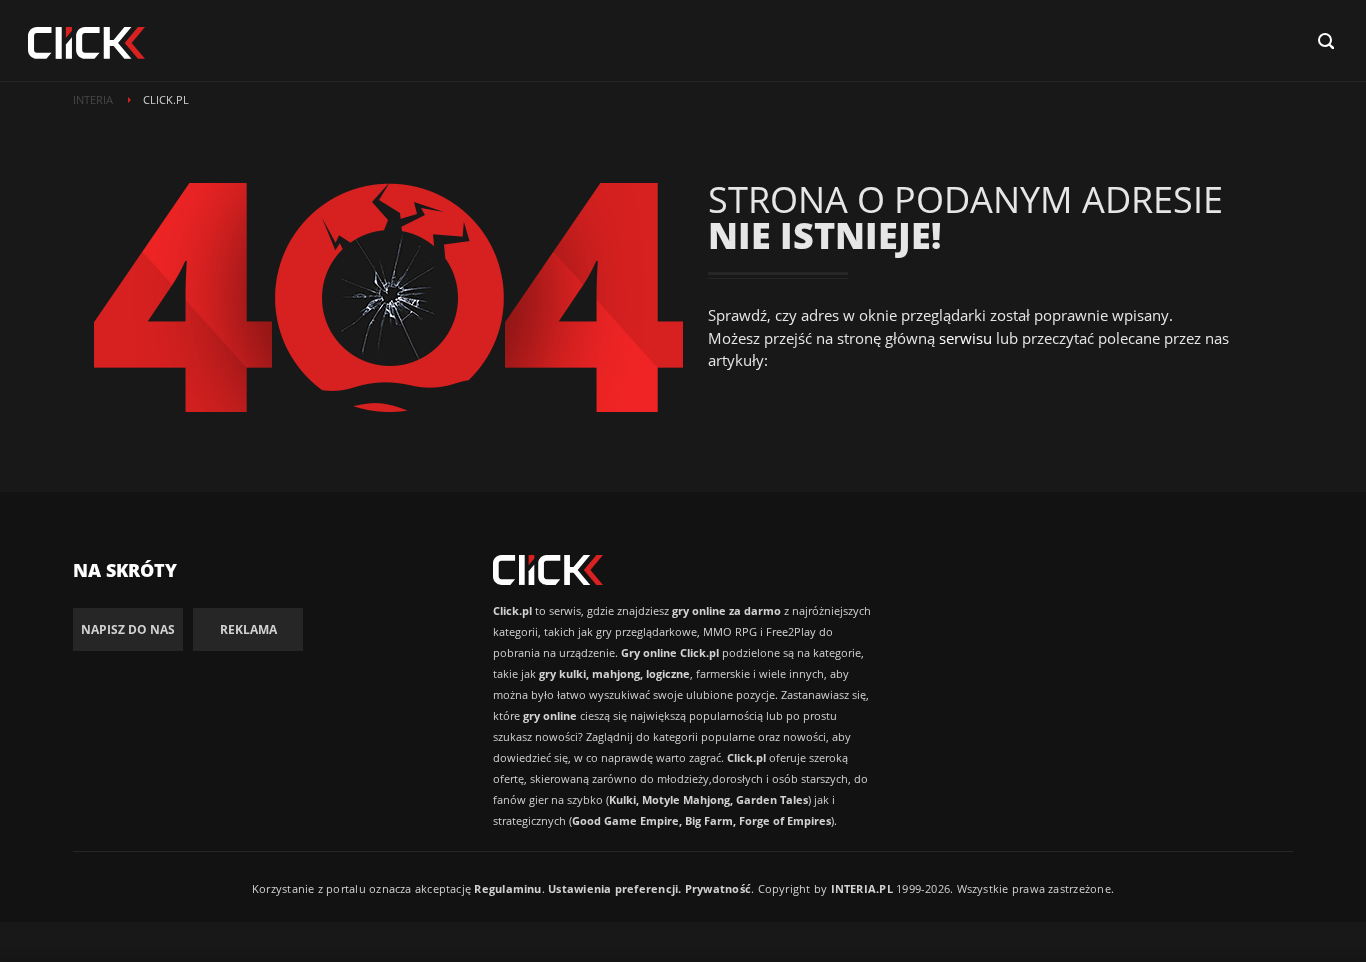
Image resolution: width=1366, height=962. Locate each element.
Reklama (248, 629)
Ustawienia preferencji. (614, 888)
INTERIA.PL (862, 888)
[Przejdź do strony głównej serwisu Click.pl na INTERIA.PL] (86, 44)
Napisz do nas (128, 629)
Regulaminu (507, 888)
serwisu (965, 338)
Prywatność (718, 888)
